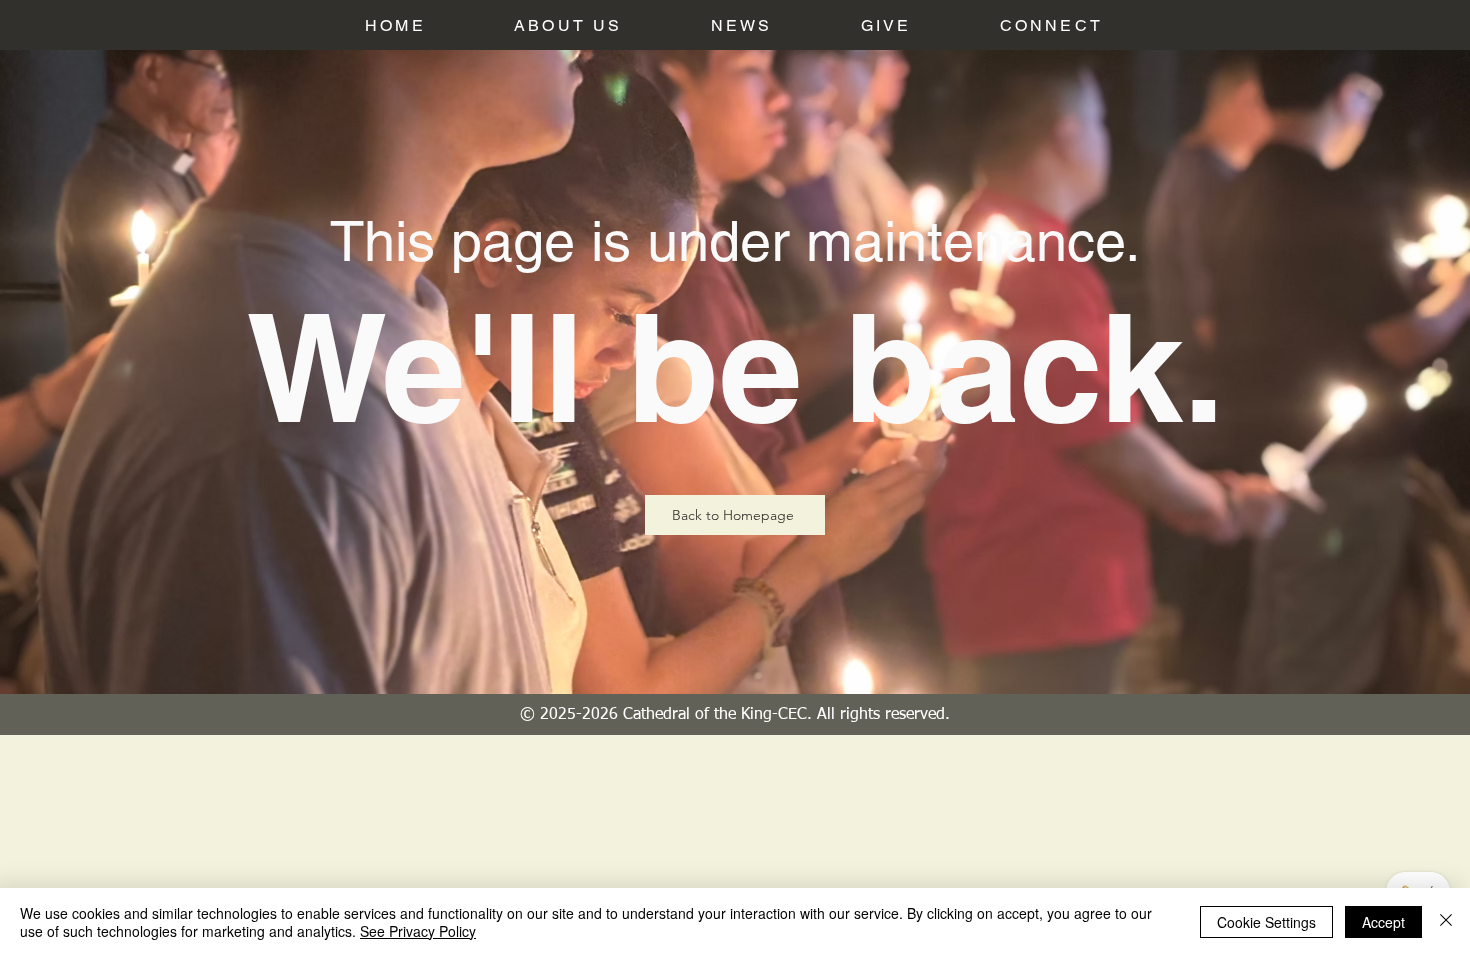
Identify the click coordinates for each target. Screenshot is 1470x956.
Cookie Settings (1266, 922)
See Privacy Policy (418, 931)
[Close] (1446, 922)
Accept (1383, 922)
